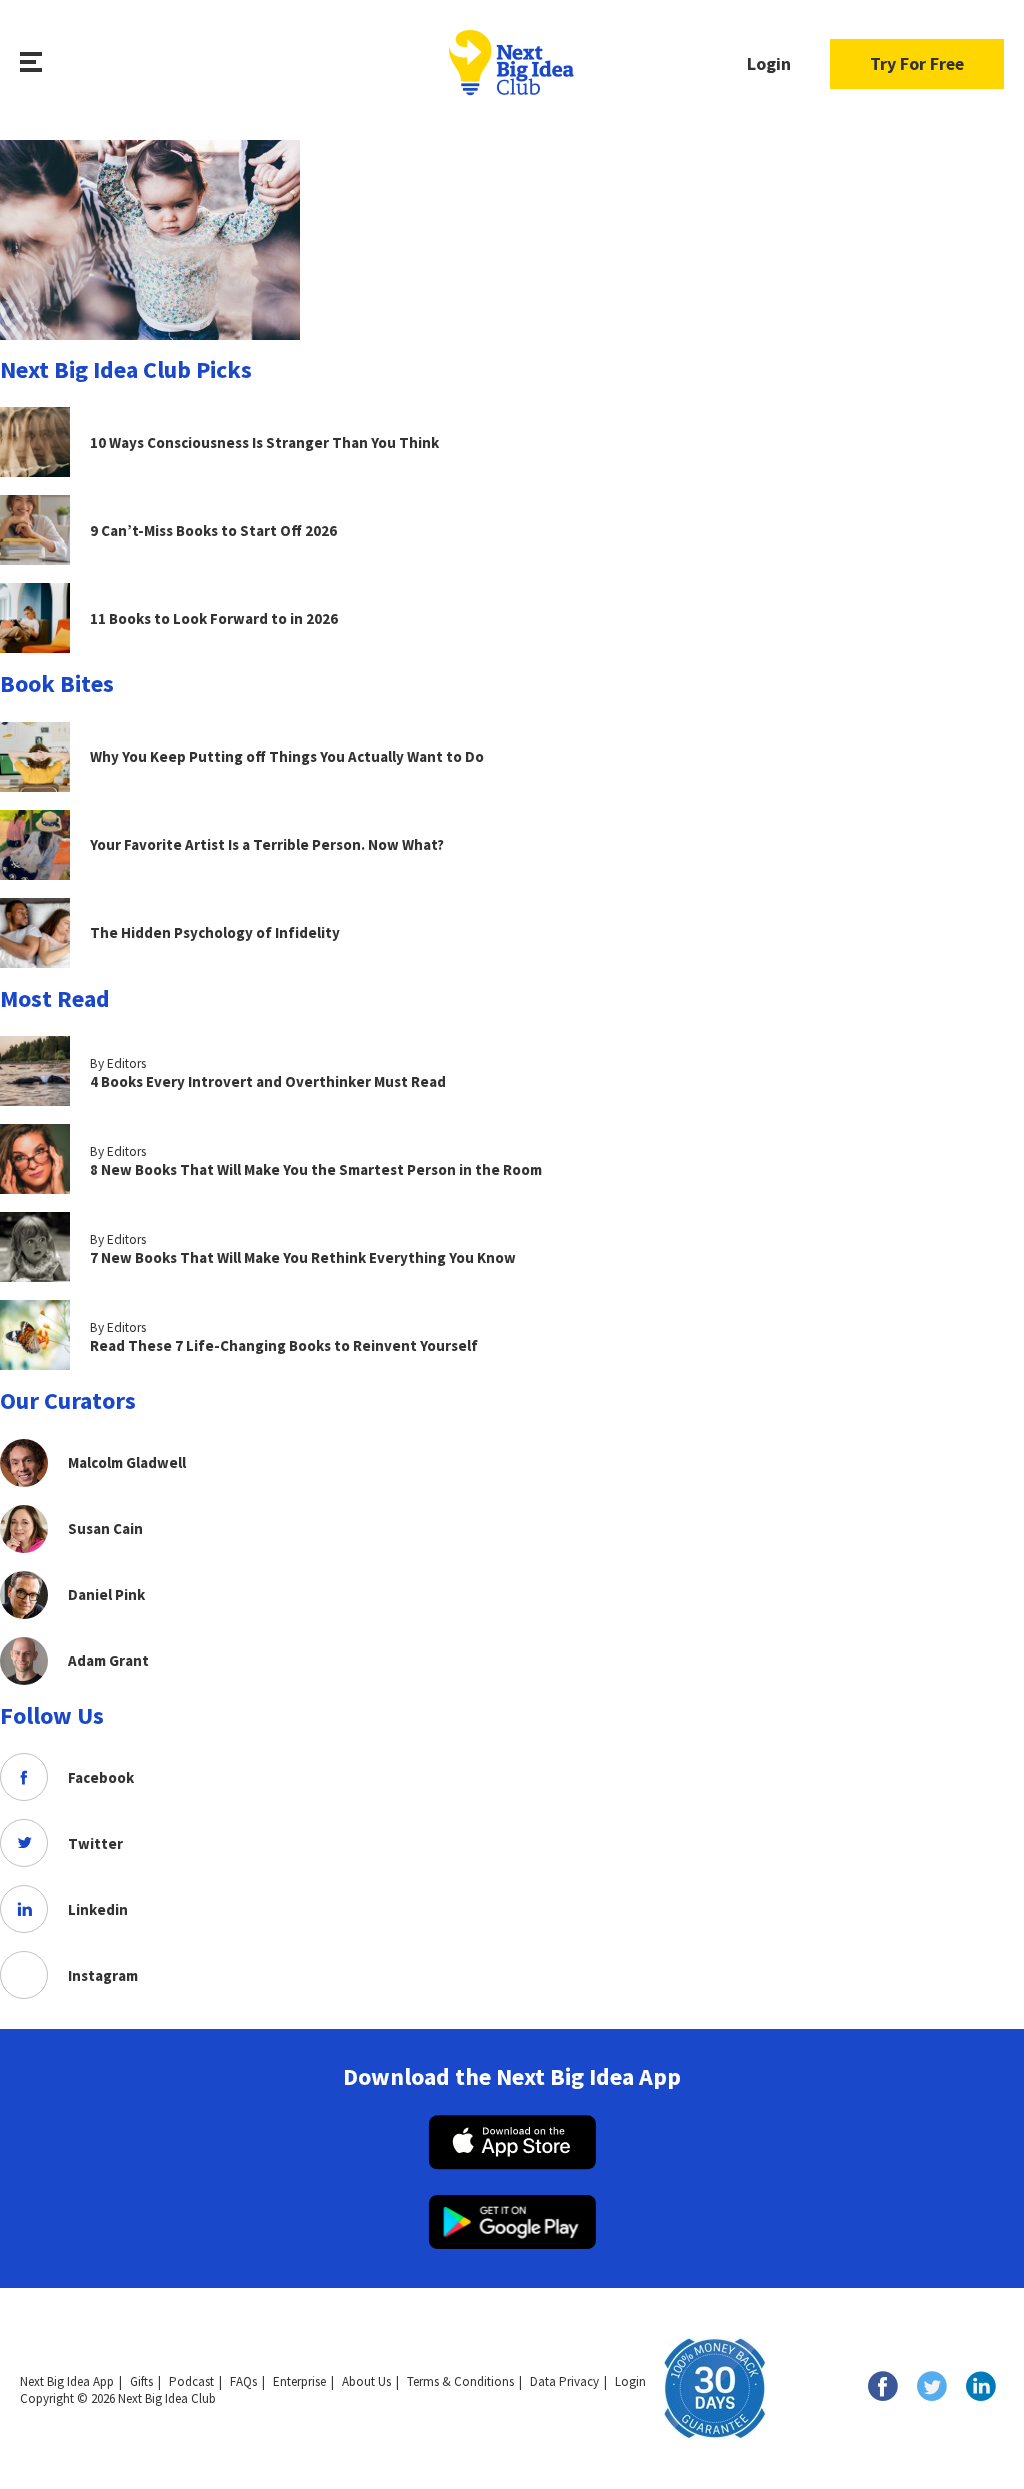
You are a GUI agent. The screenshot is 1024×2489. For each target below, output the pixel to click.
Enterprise (299, 2381)
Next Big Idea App (67, 2381)
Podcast (191, 2381)
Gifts (141, 2381)
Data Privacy (564, 2381)
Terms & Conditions (460, 2381)
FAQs (243, 2381)
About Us (366, 2381)
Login (769, 63)
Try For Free (917, 63)
